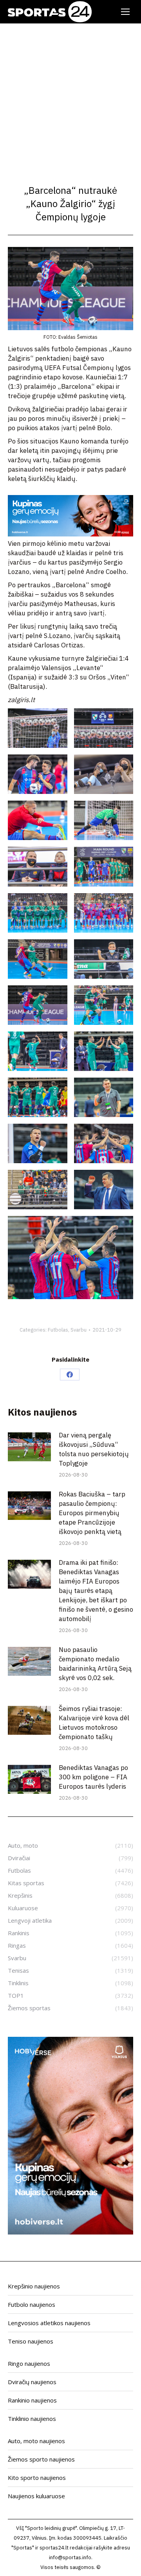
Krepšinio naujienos (34, 2286)
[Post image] (29, 1447)
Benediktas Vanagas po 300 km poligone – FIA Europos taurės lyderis (93, 1777)
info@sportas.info (70, 2557)
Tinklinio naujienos (32, 2419)
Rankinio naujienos (32, 2400)
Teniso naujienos (31, 2341)
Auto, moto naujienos (36, 2441)
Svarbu (79, 1330)
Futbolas (58, 1330)
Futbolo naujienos (32, 2304)
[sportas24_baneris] (70, 2232)
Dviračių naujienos (32, 2382)
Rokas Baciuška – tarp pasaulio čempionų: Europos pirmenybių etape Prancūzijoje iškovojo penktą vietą (92, 1513)
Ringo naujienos (29, 2363)
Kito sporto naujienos (37, 2478)
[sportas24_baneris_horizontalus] (70, 534)
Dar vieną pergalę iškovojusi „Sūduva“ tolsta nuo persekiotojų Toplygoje (94, 1449)
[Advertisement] (70, 98)
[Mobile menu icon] (125, 12)
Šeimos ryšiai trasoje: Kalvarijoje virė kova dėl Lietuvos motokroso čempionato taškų (94, 1723)
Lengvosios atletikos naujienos (49, 2323)
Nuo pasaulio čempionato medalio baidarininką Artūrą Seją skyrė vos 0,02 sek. (95, 1664)
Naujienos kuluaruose (36, 2496)
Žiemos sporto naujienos (41, 2459)
